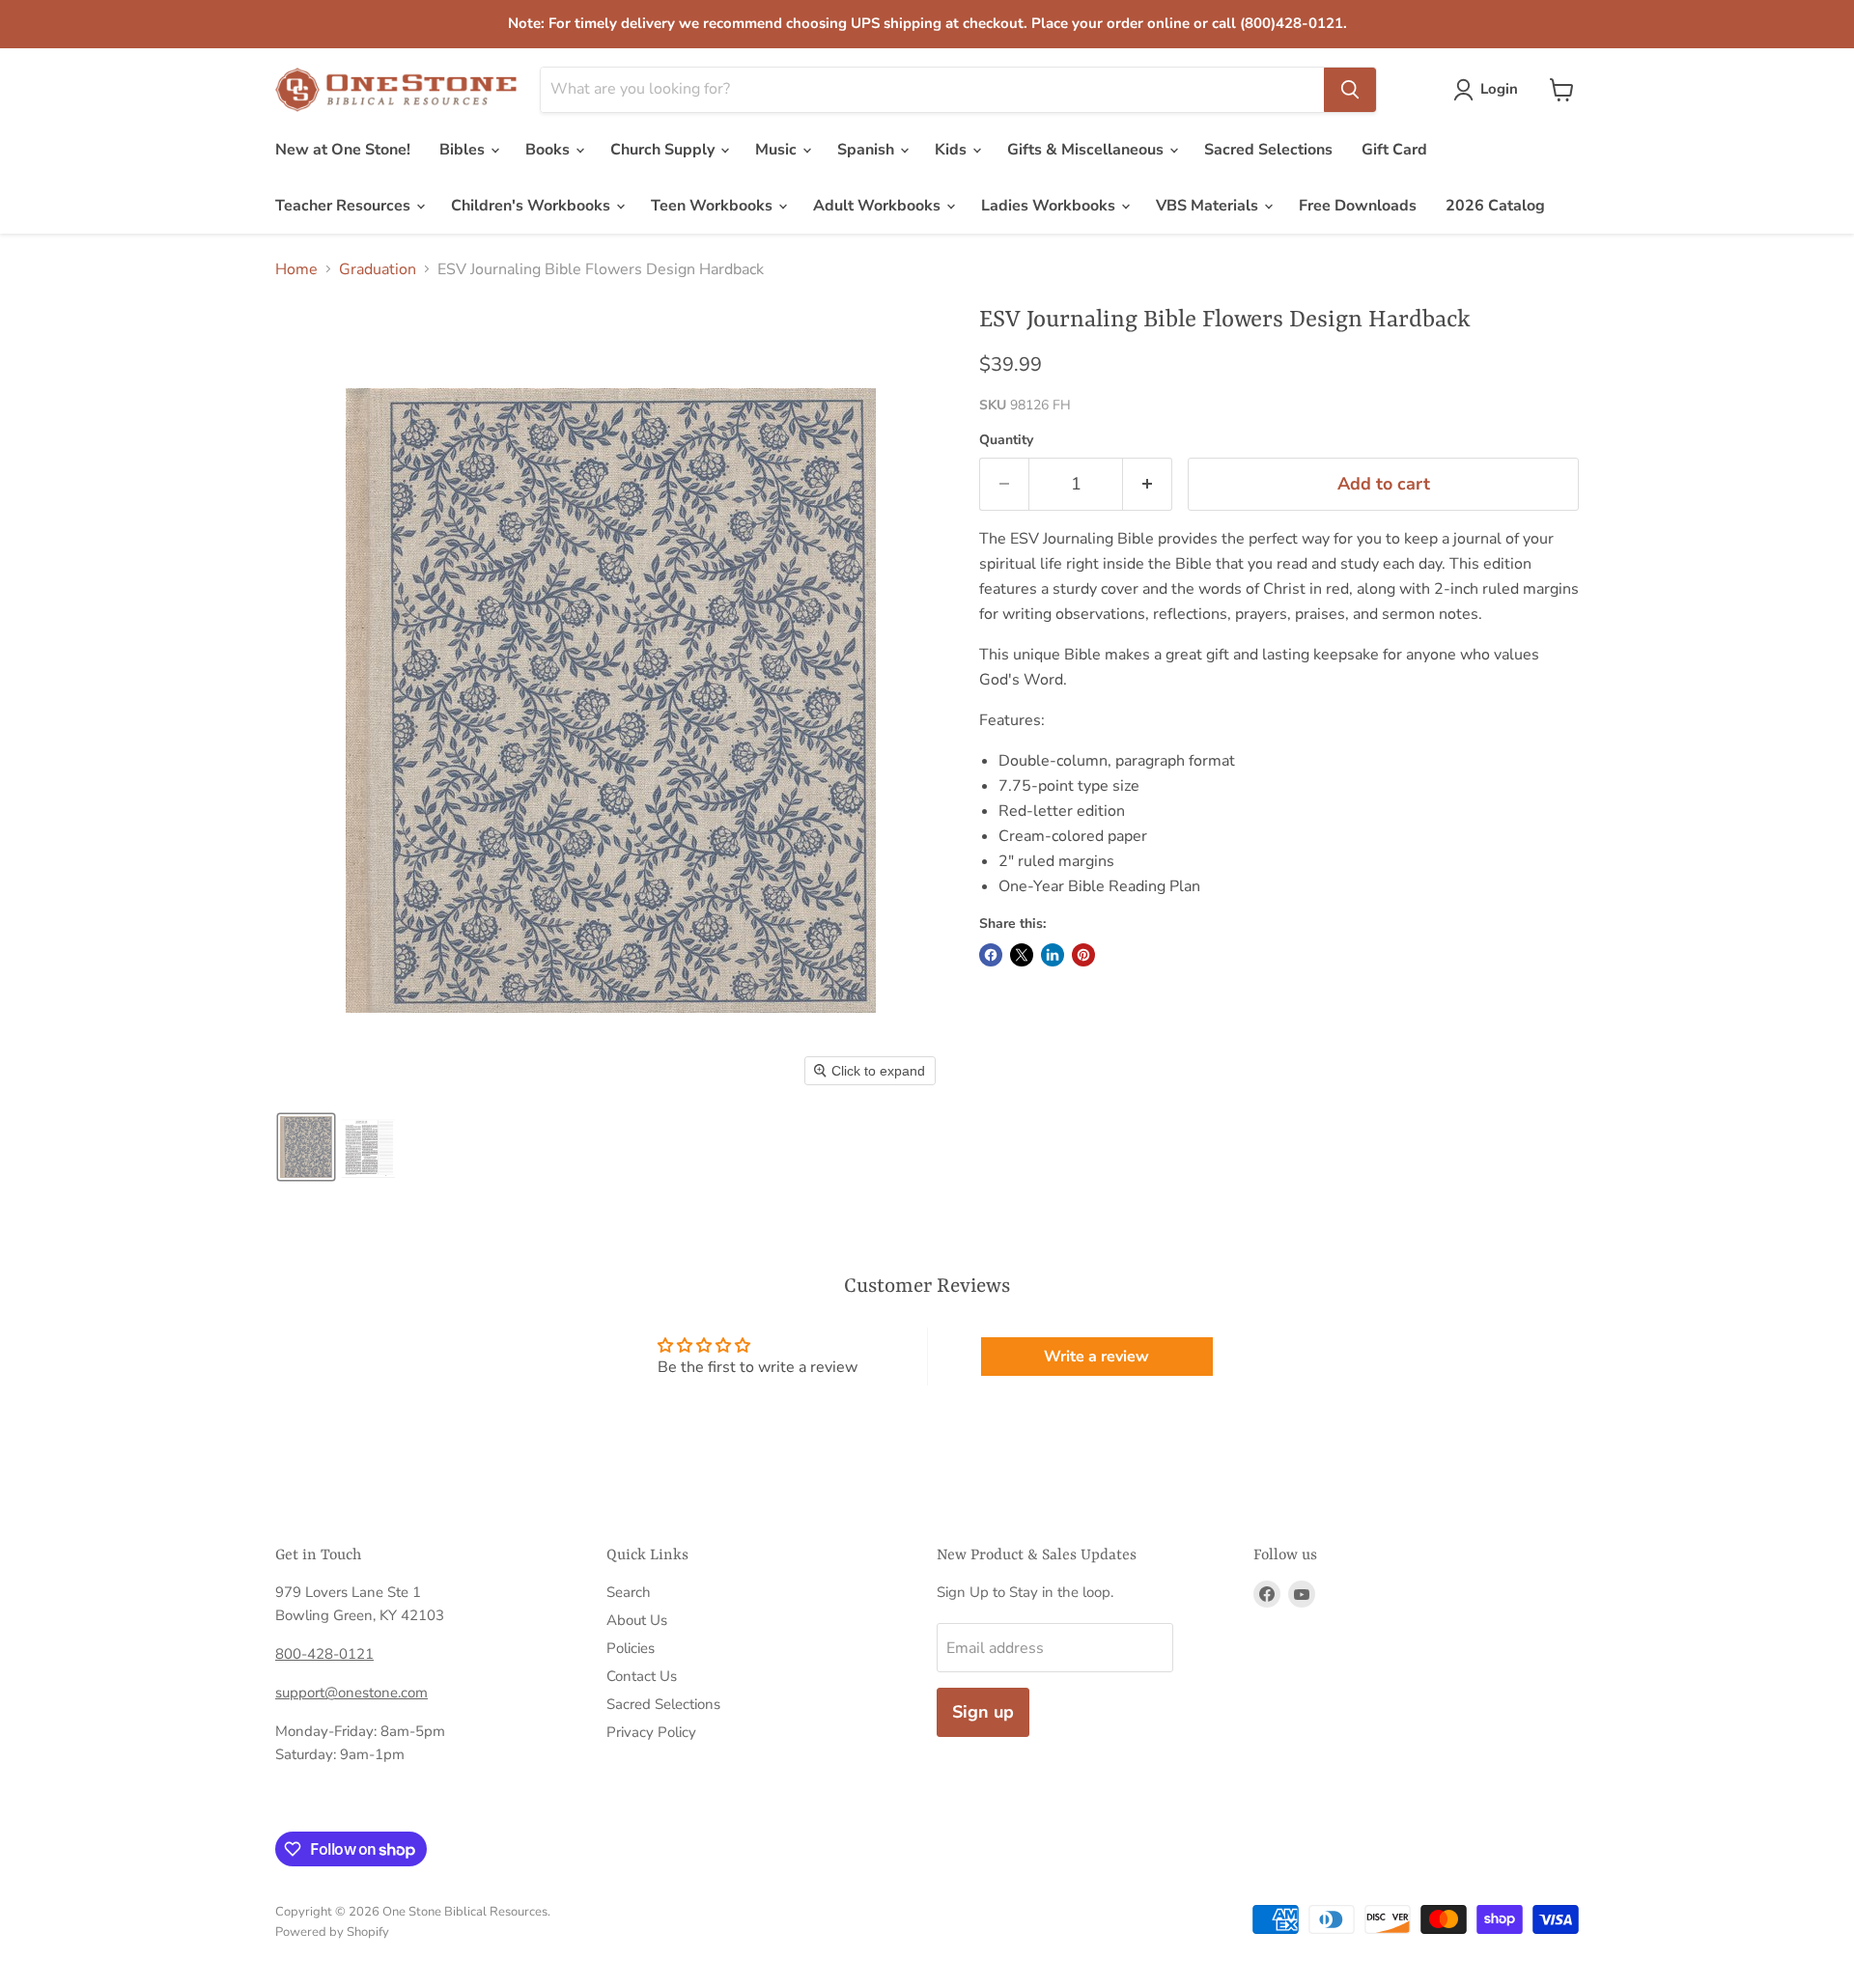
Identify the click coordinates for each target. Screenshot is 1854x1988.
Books (549, 150)
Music (778, 150)
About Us (637, 1620)
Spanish (868, 150)
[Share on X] (1022, 955)
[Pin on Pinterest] (1083, 955)
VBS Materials (1209, 206)
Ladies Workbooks (1050, 206)
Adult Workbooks (879, 206)
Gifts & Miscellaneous (1087, 150)
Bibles (464, 150)
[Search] (1350, 90)
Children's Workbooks (533, 206)
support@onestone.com (351, 1693)
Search (629, 1592)
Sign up (983, 1712)
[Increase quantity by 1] (1148, 484)
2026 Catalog (1495, 206)
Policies (631, 1648)
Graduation (378, 269)
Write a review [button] (1096, 1357)
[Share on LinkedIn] (1053, 955)
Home (296, 269)
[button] (1489, 90)
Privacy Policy (651, 1732)
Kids (953, 150)
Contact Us (642, 1676)
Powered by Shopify (332, 1932)
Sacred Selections (1268, 150)
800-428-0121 (324, 1654)
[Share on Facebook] (991, 955)
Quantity (1006, 440)
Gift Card (1394, 150)
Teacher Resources (345, 206)
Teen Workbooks (714, 206)
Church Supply (664, 150)
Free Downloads (1358, 206)
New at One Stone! (343, 150)
